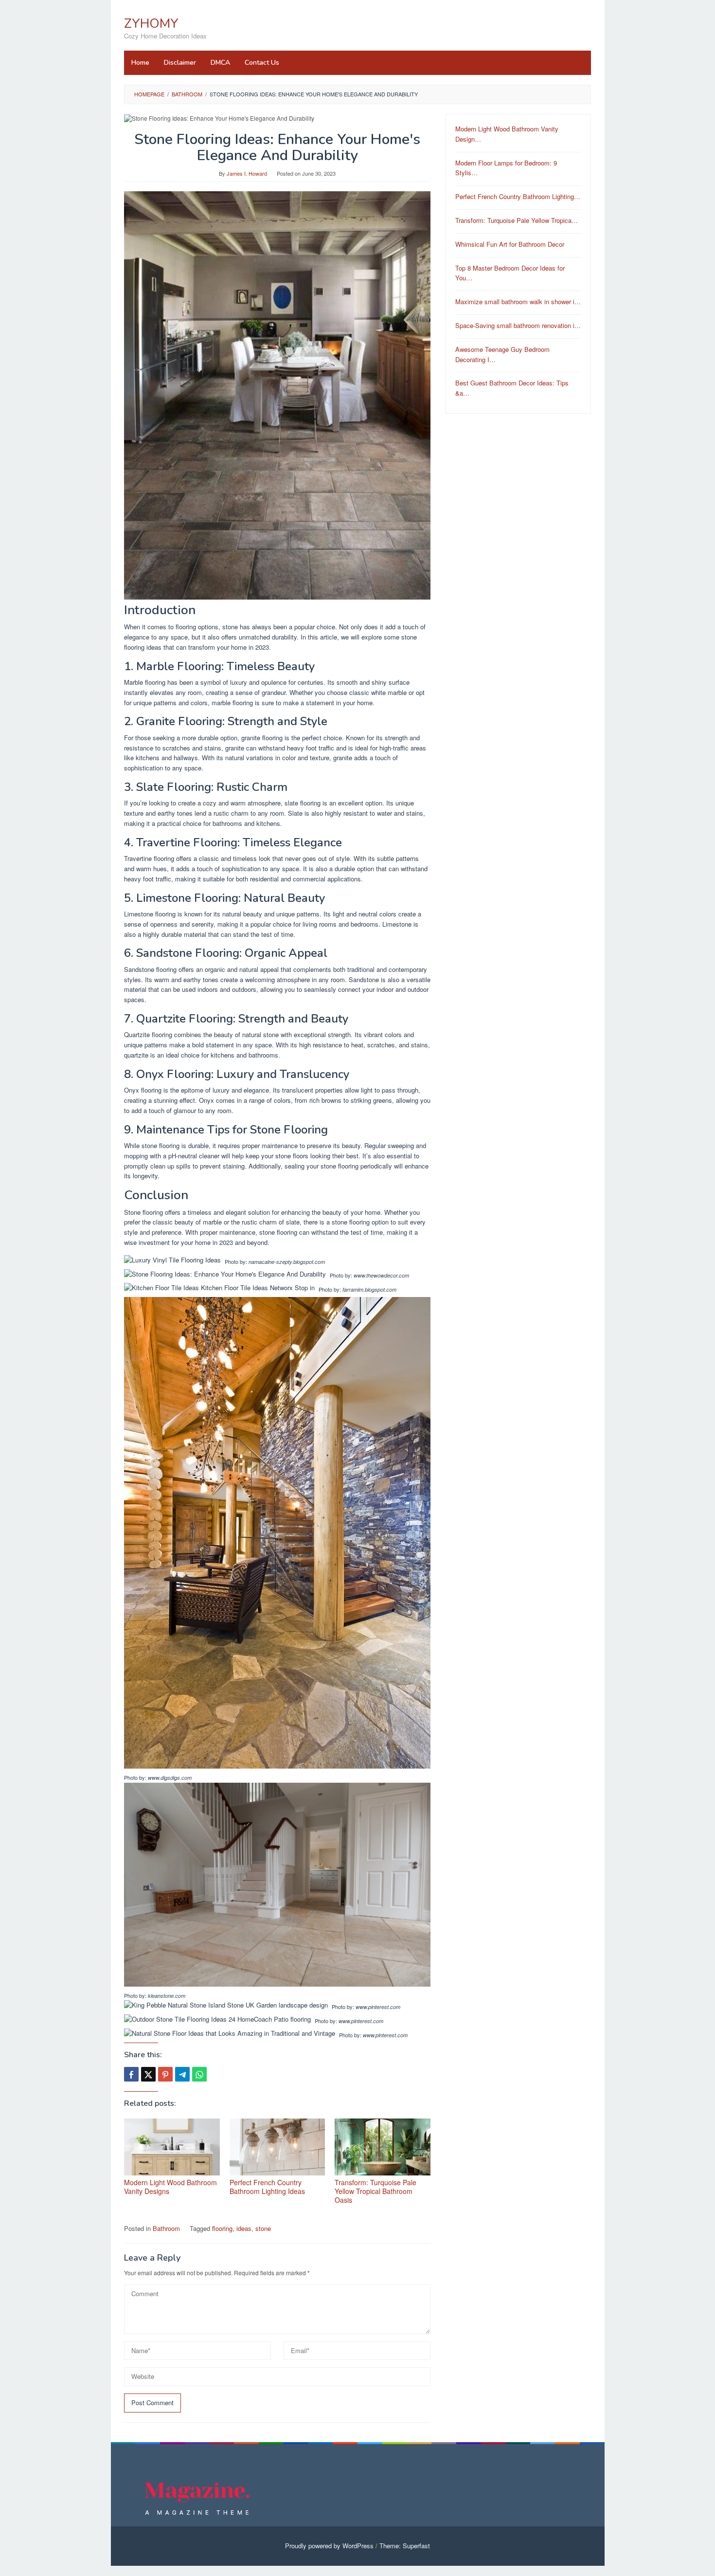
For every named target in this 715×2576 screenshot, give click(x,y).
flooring (222, 2228)
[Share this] (131, 2074)
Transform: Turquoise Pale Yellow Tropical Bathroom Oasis (375, 2191)
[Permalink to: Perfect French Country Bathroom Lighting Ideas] (277, 2147)
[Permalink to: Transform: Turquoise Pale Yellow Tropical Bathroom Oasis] (383, 2147)
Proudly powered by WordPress (329, 2546)
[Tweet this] (148, 2074)
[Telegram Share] (182, 2074)
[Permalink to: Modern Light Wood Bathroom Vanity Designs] (172, 2147)
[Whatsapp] (199, 2074)
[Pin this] (165, 2074)
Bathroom (166, 2228)
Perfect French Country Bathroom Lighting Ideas (267, 2187)
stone (263, 2228)
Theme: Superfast (405, 2546)
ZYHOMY (151, 24)
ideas (244, 2228)
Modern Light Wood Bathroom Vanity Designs (170, 2187)
